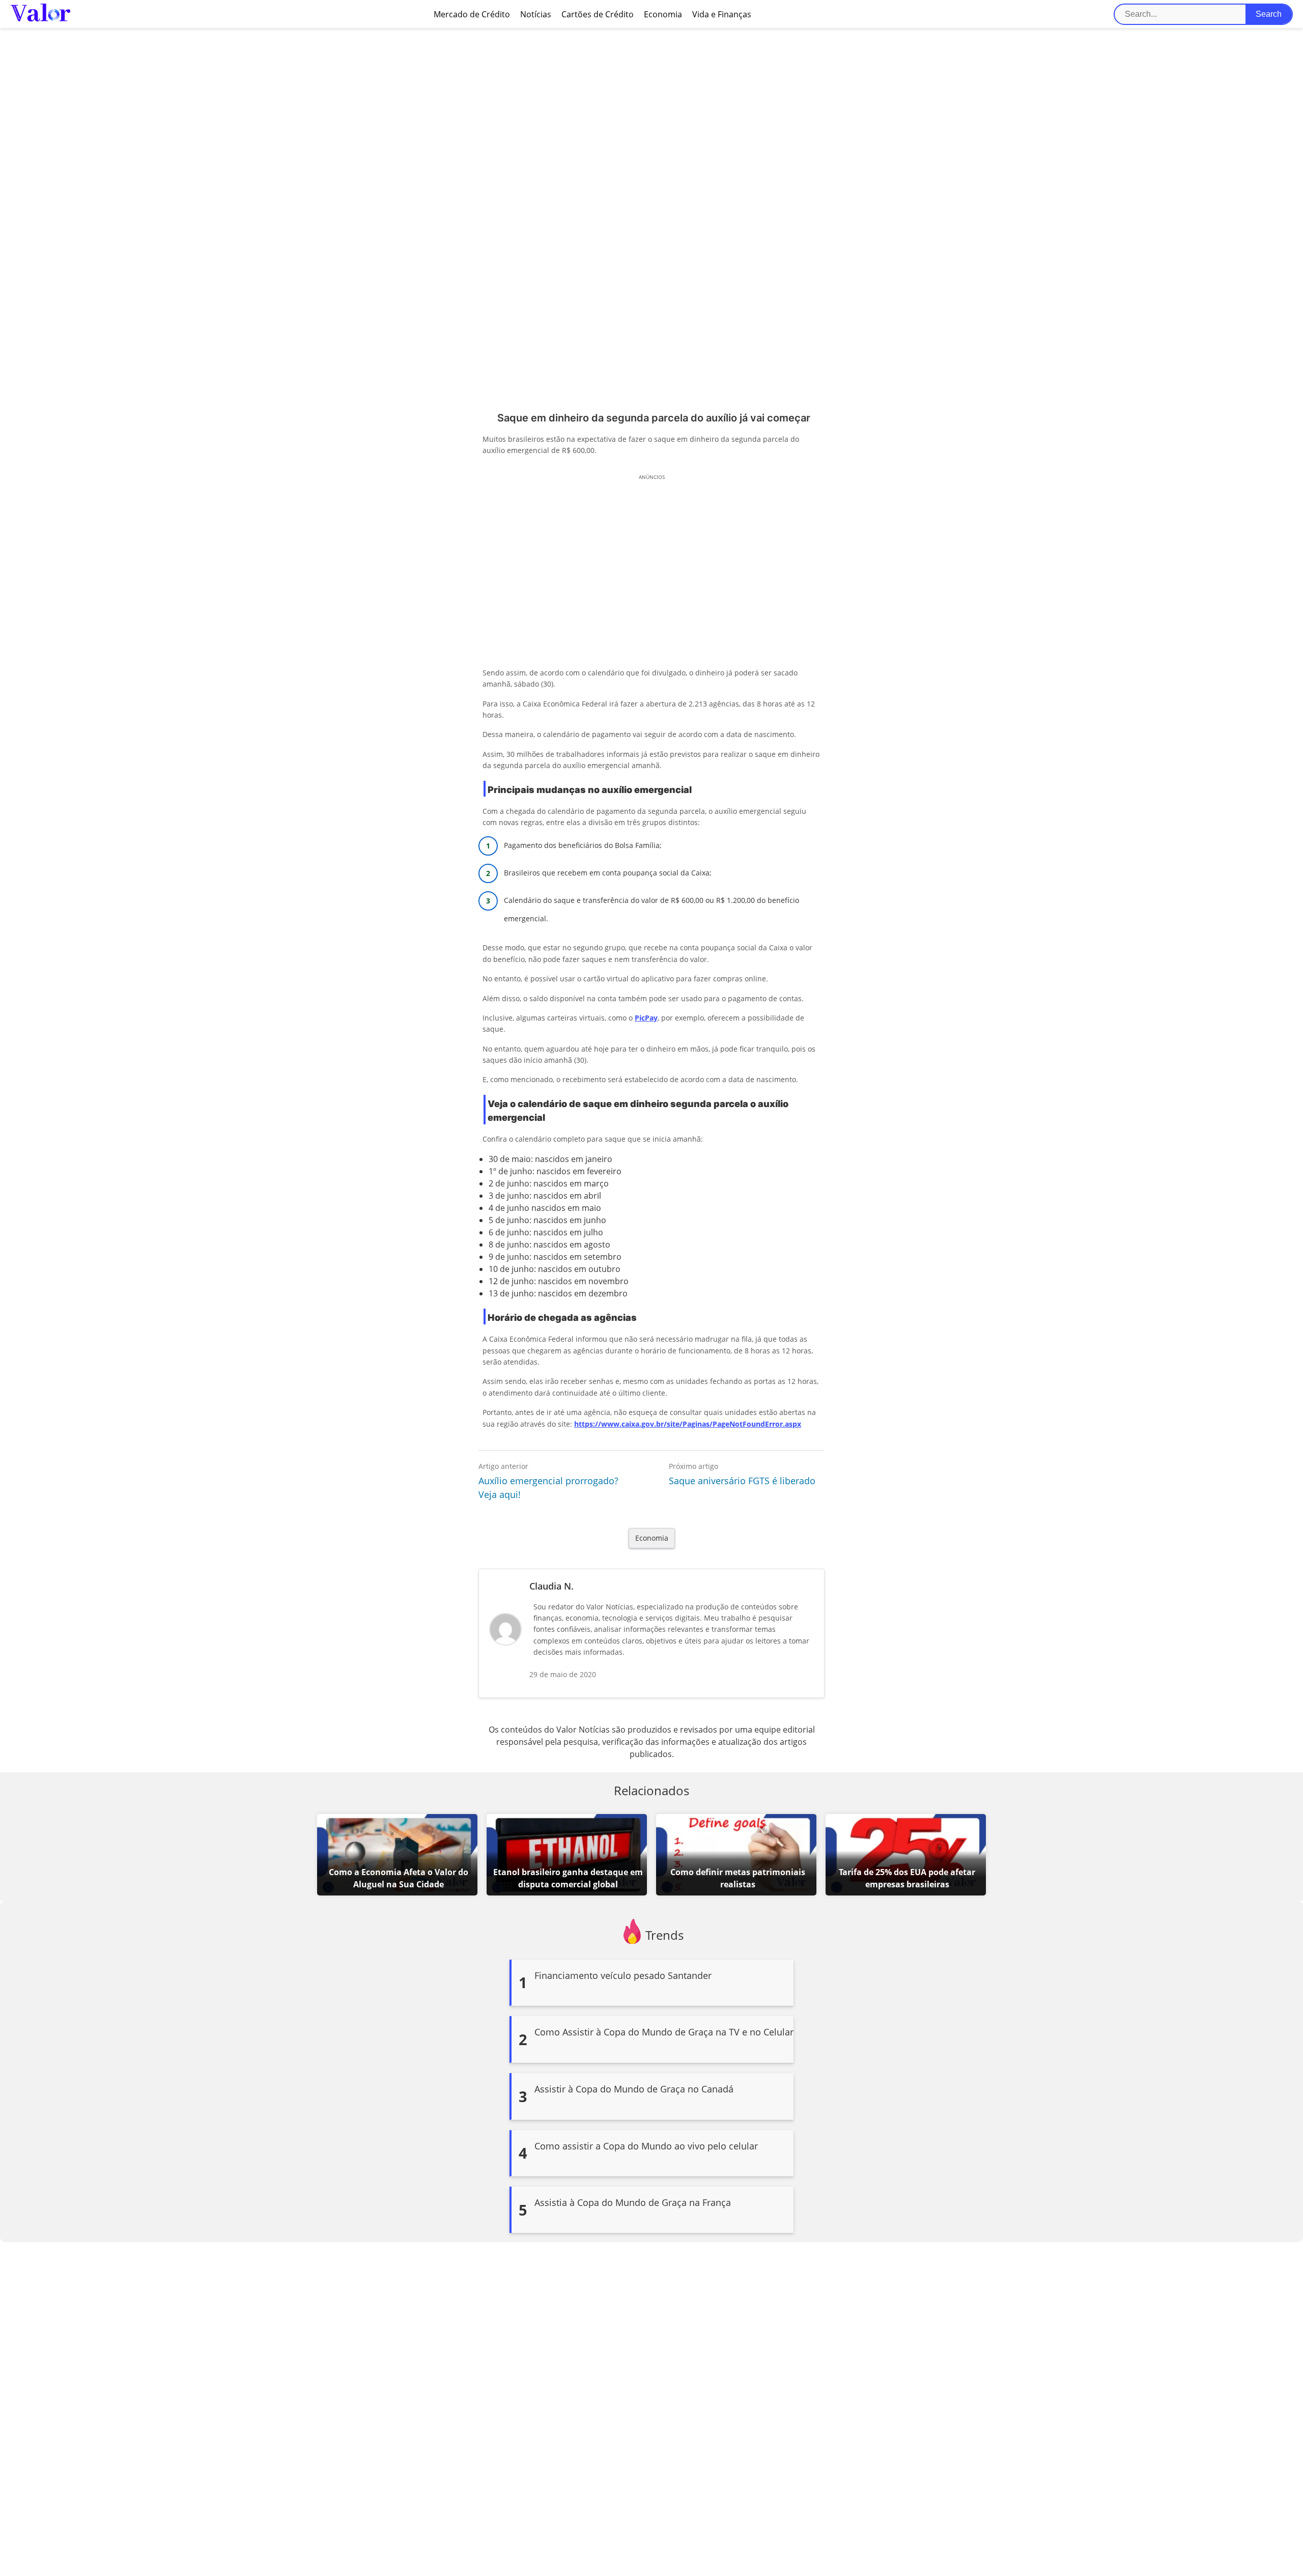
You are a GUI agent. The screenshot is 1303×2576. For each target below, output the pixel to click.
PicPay (646, 1018)
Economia (663, 14)
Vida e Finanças (722, 14)
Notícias (536, 14)
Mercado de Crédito (472, 14)
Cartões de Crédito (598, 14)
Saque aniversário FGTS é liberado (742, 1481)
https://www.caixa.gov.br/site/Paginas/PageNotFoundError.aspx (688, 1424)
